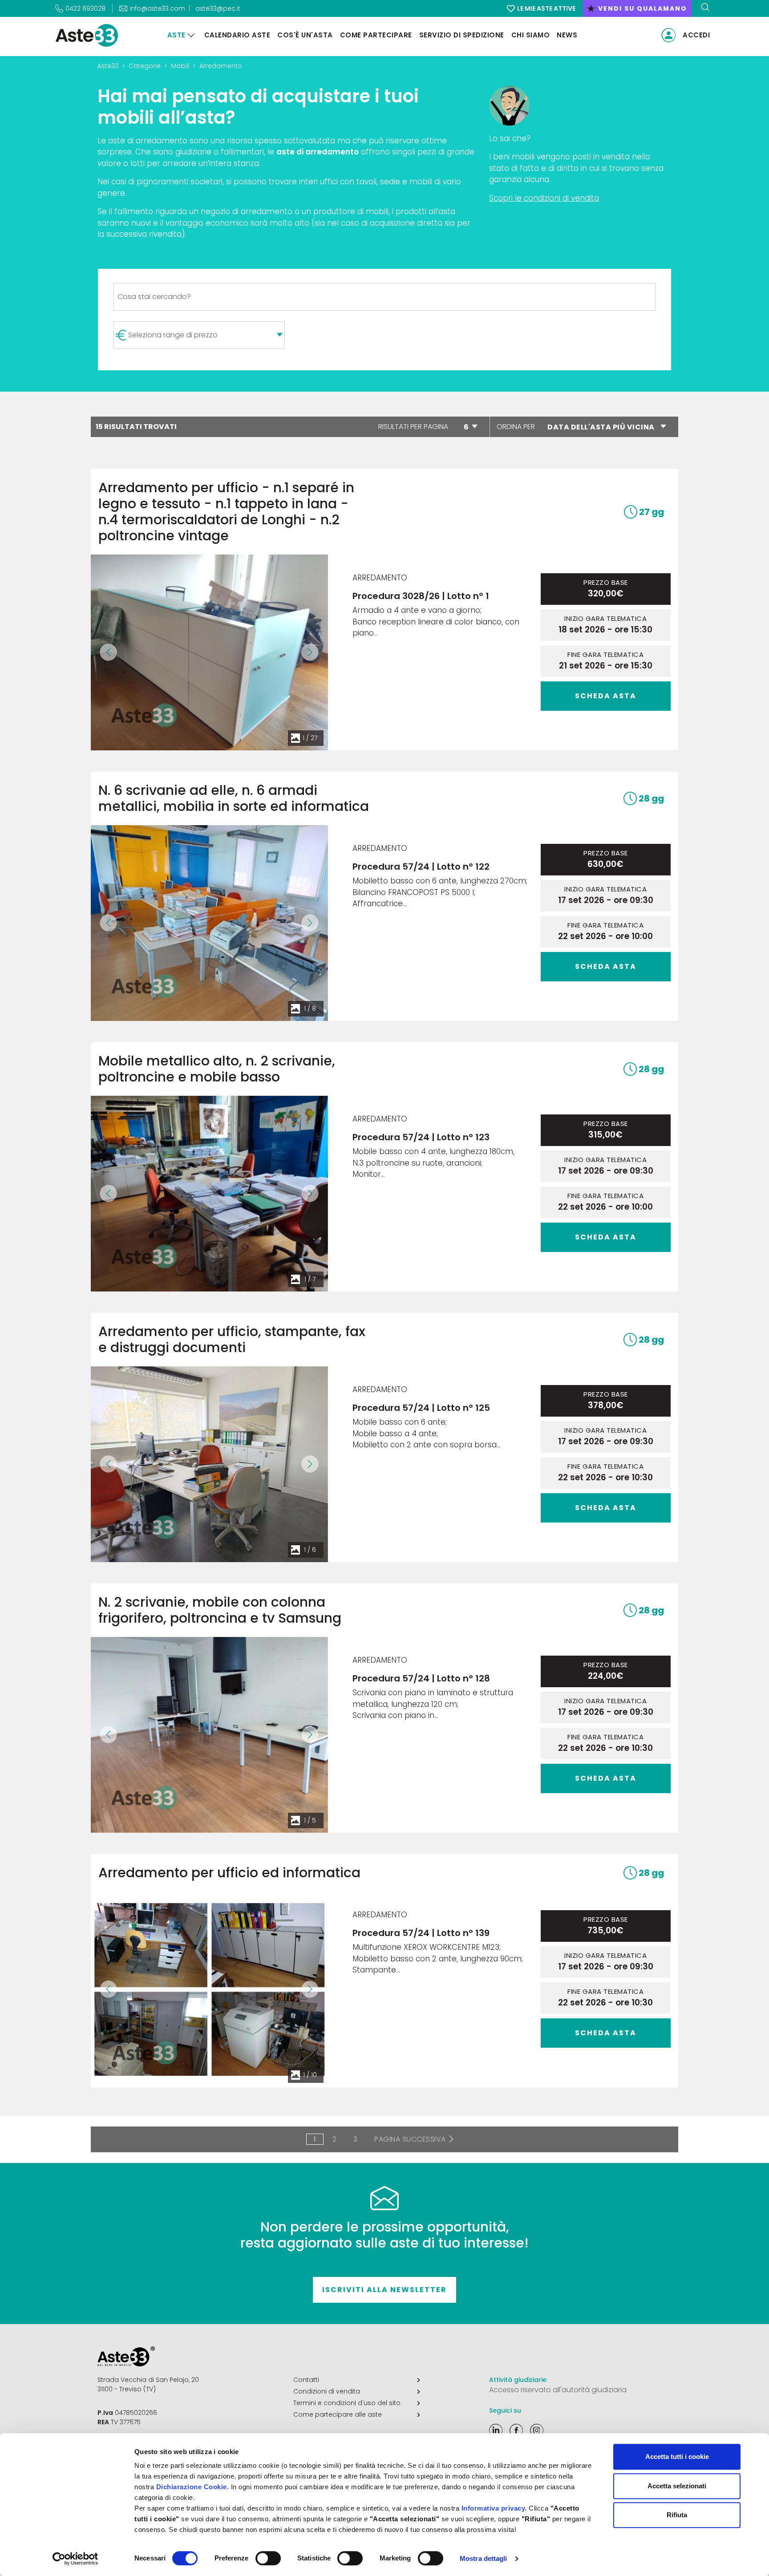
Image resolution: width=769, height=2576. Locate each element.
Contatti (306, 2380)
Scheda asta (606, 696)
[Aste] (191, 35)
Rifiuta (677, 2515)
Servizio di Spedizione (462, 35)
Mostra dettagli (484, 2558)
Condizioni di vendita (327, 2391)
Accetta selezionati (677, 2486)
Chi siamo (531, 35)
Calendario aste (237, 35)
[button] (109, 652)
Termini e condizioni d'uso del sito (347, 2403)
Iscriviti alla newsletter (384, 2290)
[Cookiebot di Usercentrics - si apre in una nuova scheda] (75, 2559)
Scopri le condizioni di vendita (544, 198)
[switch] (268, 2558)
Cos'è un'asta (305, 35)
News (567, 35)
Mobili (180, 66)
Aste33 (108, 66)
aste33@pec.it (218, 8)
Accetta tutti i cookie (677, 2457)
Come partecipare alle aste (338, 2414)
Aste (176, 35)
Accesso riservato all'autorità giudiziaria (558, 2390)
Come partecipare (376, 35)
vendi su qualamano (637, 8)
